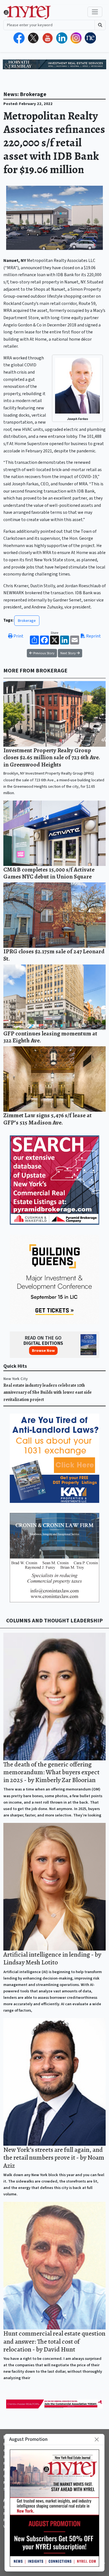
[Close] (97, 2439)
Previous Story (43, 653)
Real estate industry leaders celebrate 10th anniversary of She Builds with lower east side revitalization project (48, 1392)
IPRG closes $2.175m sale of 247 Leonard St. (54, 955)
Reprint (93, 636)
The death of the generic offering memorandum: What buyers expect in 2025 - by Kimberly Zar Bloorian (51, 1772)
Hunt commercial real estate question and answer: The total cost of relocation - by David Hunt (54, 2341)
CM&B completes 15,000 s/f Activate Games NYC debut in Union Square (49, 873)
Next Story (68, 653)
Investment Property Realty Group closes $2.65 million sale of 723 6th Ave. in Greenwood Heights (52, 757)
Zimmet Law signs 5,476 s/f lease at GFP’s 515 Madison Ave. (48, 1119)
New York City (16, 1379)
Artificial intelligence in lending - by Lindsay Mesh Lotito (52, 1958)
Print (18, 636)
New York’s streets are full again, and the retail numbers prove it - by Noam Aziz (54, 2157)
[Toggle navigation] (95, 12)
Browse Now (43, 1351)
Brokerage (27, 621)
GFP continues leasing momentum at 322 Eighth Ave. (50, 1037)
